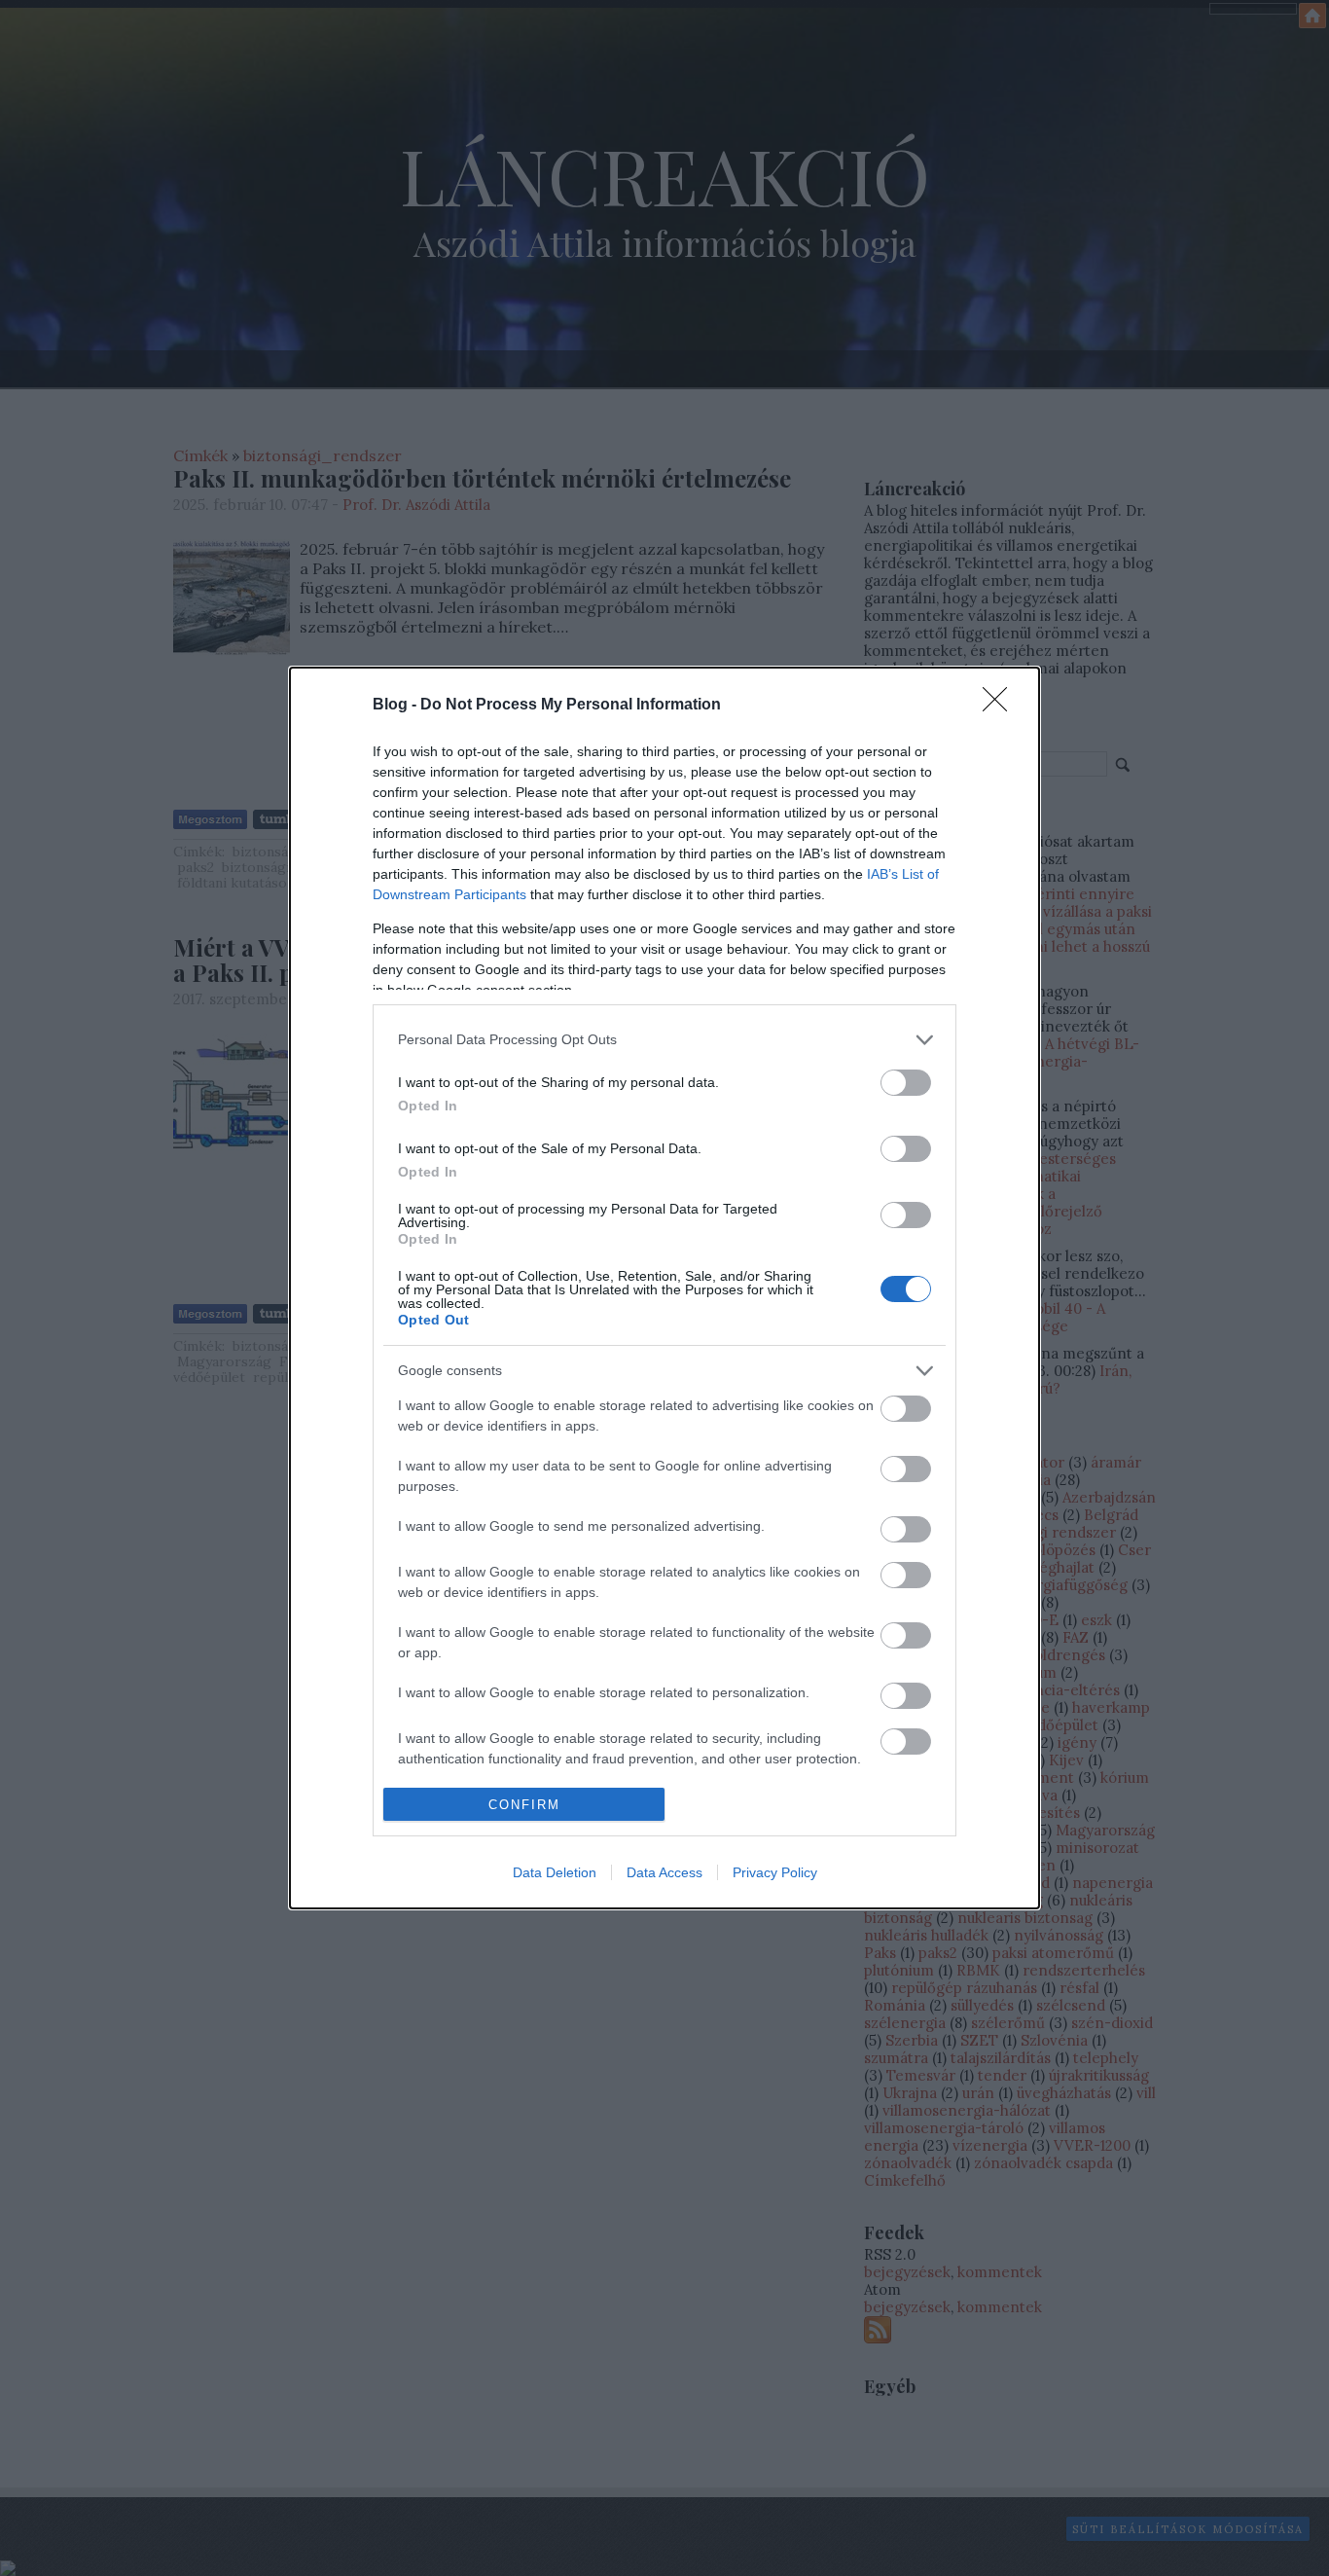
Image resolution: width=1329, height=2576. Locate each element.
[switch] (906, 1083)
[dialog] (664, 1288)
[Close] (1001, 706)
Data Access (664, 1872)
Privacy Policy (775, 1872)
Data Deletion (555, 1872)
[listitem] (664, 1040)
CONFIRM (524, 1805)
